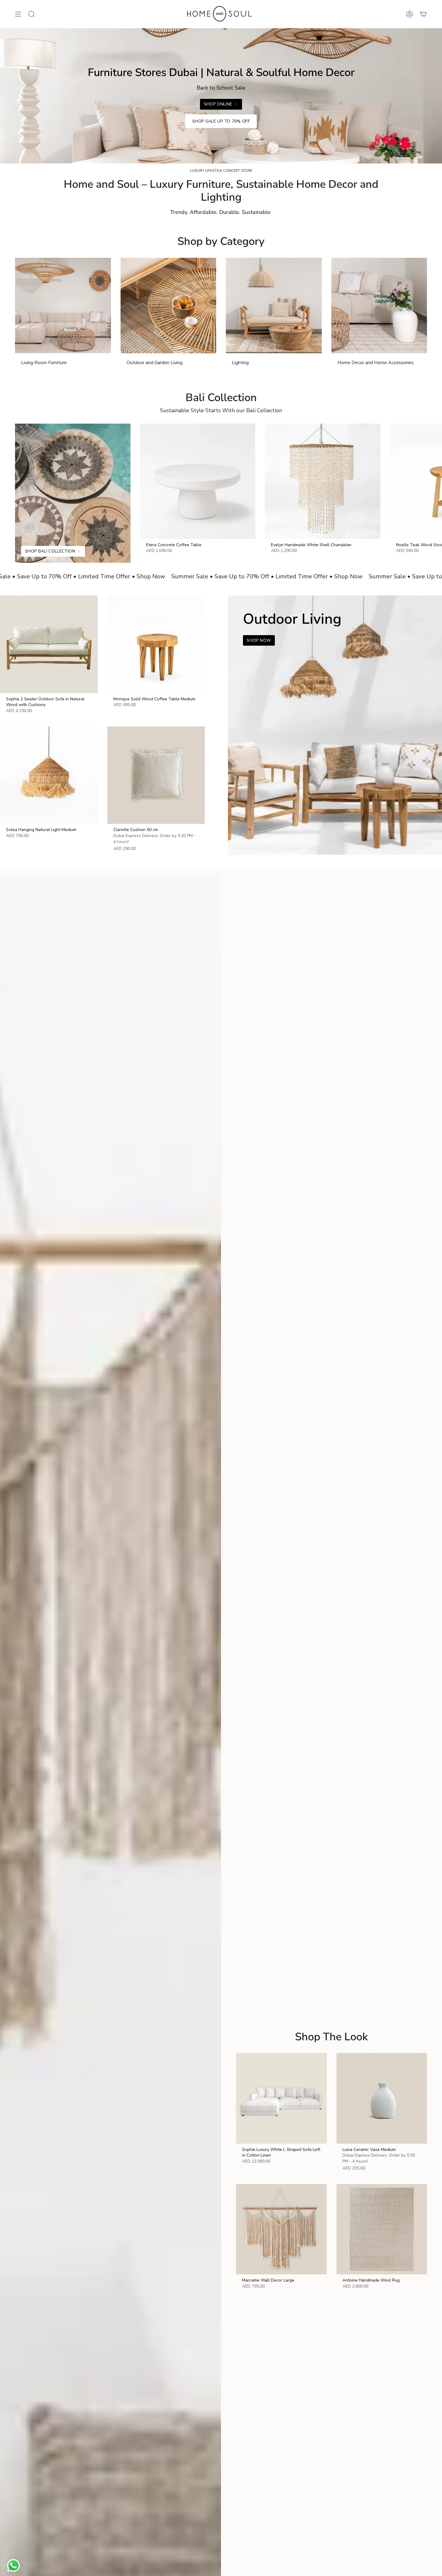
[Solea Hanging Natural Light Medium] (49, 775)
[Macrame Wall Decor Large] (281, 2229)
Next (433, 481)
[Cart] (423, 14)
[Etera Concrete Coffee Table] (198, 481)
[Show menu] (18, 14)
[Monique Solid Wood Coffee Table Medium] (156, 644)
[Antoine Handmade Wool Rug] (382, 2229)
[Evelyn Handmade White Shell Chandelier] (323, 481)
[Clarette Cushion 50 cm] (156, 775)
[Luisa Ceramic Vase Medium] (382, 2098)
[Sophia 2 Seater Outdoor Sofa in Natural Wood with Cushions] (49, 644)
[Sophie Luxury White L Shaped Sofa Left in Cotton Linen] (281, 2098)
